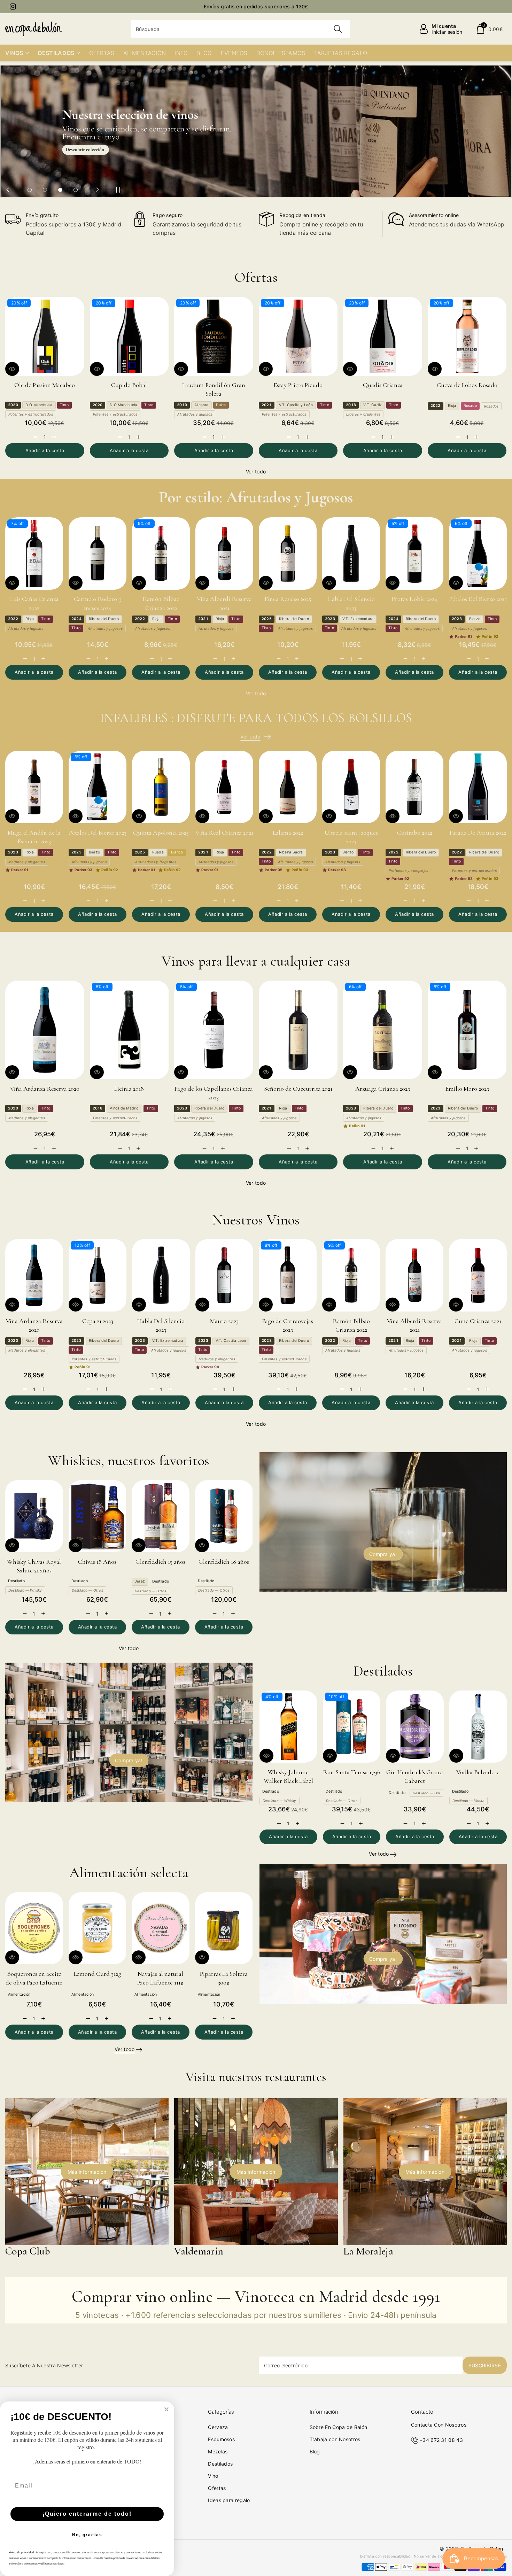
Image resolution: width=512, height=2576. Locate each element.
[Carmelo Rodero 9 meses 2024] (98, 554)
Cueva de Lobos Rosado (467, 385)
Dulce (221, 405)
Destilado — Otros (87, 1590)
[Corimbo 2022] (414, 787)
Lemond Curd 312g (97, 1974)
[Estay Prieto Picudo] (298, 336)
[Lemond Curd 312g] (98, 1928)
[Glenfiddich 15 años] (161, 1516)
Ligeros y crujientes (363, 414)
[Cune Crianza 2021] (478, 1275)
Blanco (177, 852)
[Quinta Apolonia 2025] (161, 787)
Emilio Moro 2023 (467, 1089)
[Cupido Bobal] (129, 336)
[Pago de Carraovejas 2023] (288, 1275)
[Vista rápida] (12, 369)
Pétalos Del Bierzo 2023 (478, 599)
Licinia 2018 (129, 1089)
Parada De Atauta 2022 (478, 833)
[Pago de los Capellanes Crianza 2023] (214, 1030)
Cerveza (218, 2427)
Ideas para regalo (229, 2500)
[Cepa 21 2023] (98, 1275)
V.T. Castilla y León (296, 405)
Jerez (140, 1581)
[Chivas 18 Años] (98, 1516)
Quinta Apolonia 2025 (161, 833)
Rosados (491, 406)
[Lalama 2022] (288, 787)
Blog (315, 2451)
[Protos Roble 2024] (414, 554)
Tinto (64, 405)
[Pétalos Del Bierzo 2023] (478, 554)
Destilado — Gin (426, 1793)
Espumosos (221, 2439)
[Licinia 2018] (129, 1030)
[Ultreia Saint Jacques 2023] (351, 787)
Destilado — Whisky (25, 1590)
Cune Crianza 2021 (478, 1321)
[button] (489, 29)
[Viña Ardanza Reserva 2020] (45, 1030)
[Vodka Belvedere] (478, 1727)
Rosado (470, 406)
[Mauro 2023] (224, 1275)
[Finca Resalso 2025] (288, 554)
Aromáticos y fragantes (156, 862)
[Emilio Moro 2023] (467, 1030)
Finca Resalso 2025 (288, 599)
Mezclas (218, 2451)
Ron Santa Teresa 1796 (352, 1772)
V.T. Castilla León (231, 1341)
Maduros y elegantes (27, 862)
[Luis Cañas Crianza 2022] (34, 554)
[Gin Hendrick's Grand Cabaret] (415, 1727)
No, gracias (87, 2535)
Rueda (158, 852)
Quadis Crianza (383, 385)
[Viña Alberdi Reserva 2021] (224, 554)
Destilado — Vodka (468, 1801)
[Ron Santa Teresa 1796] (352, 1727)
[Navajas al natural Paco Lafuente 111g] (161, 1928)
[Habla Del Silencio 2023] (351, 554)
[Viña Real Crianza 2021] (224, 787)
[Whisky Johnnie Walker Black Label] (288, 1727)
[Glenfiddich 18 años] (224, 1516)
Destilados (220, 2464)
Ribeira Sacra (291, 852)
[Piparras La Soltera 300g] (224, 1928)
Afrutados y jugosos (195, 414)
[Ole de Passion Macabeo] (45, 336)
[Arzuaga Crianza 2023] (383, 1030)
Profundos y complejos (408, 871)
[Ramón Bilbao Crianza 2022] (161, 554)
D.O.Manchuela (39, 405)
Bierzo (475, 619)
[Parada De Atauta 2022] (478, 787)
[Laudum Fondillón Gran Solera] (214, 336)
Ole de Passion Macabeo (45, 385)
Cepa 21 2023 (98, 1321)
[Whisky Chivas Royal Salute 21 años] (34, 1516)
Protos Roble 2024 (414, 599)
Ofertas (217, 2488)
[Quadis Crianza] (383, 336)
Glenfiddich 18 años (224, 1562)
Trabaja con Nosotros (335, 2439)
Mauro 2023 (224, 1321)
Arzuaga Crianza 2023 (383, 1089)
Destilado (16, 1581)
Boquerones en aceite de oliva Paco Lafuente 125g (34, 1982)
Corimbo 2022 (415, 833)
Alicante (201, 405)
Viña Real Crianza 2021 (224, 833)
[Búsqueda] (338, 29)
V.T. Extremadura (358, 619)
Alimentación (19, 1994)
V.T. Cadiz (373, 405)
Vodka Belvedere (478, 1772)
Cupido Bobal (129, 385)
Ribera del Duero (104, 619)
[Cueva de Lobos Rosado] (467, 336)
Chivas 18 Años (97, 1562)
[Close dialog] (166, 2409)
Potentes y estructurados (31, 414)
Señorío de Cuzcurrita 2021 (298, 1089)
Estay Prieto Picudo (298, 385)
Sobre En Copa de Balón (339, 2427)
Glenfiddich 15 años (160, 1562)
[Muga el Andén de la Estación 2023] (34, 787)
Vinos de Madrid (124, 1108)
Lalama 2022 (288, 833)
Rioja (452, 406)
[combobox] (240, 29)
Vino (213, 2476)
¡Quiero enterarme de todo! (87, 2514)
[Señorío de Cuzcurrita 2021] (298, 1030)
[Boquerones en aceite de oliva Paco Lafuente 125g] (34, 1928)
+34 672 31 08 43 (441, 2440)
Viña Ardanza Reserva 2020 (45, 1089)
